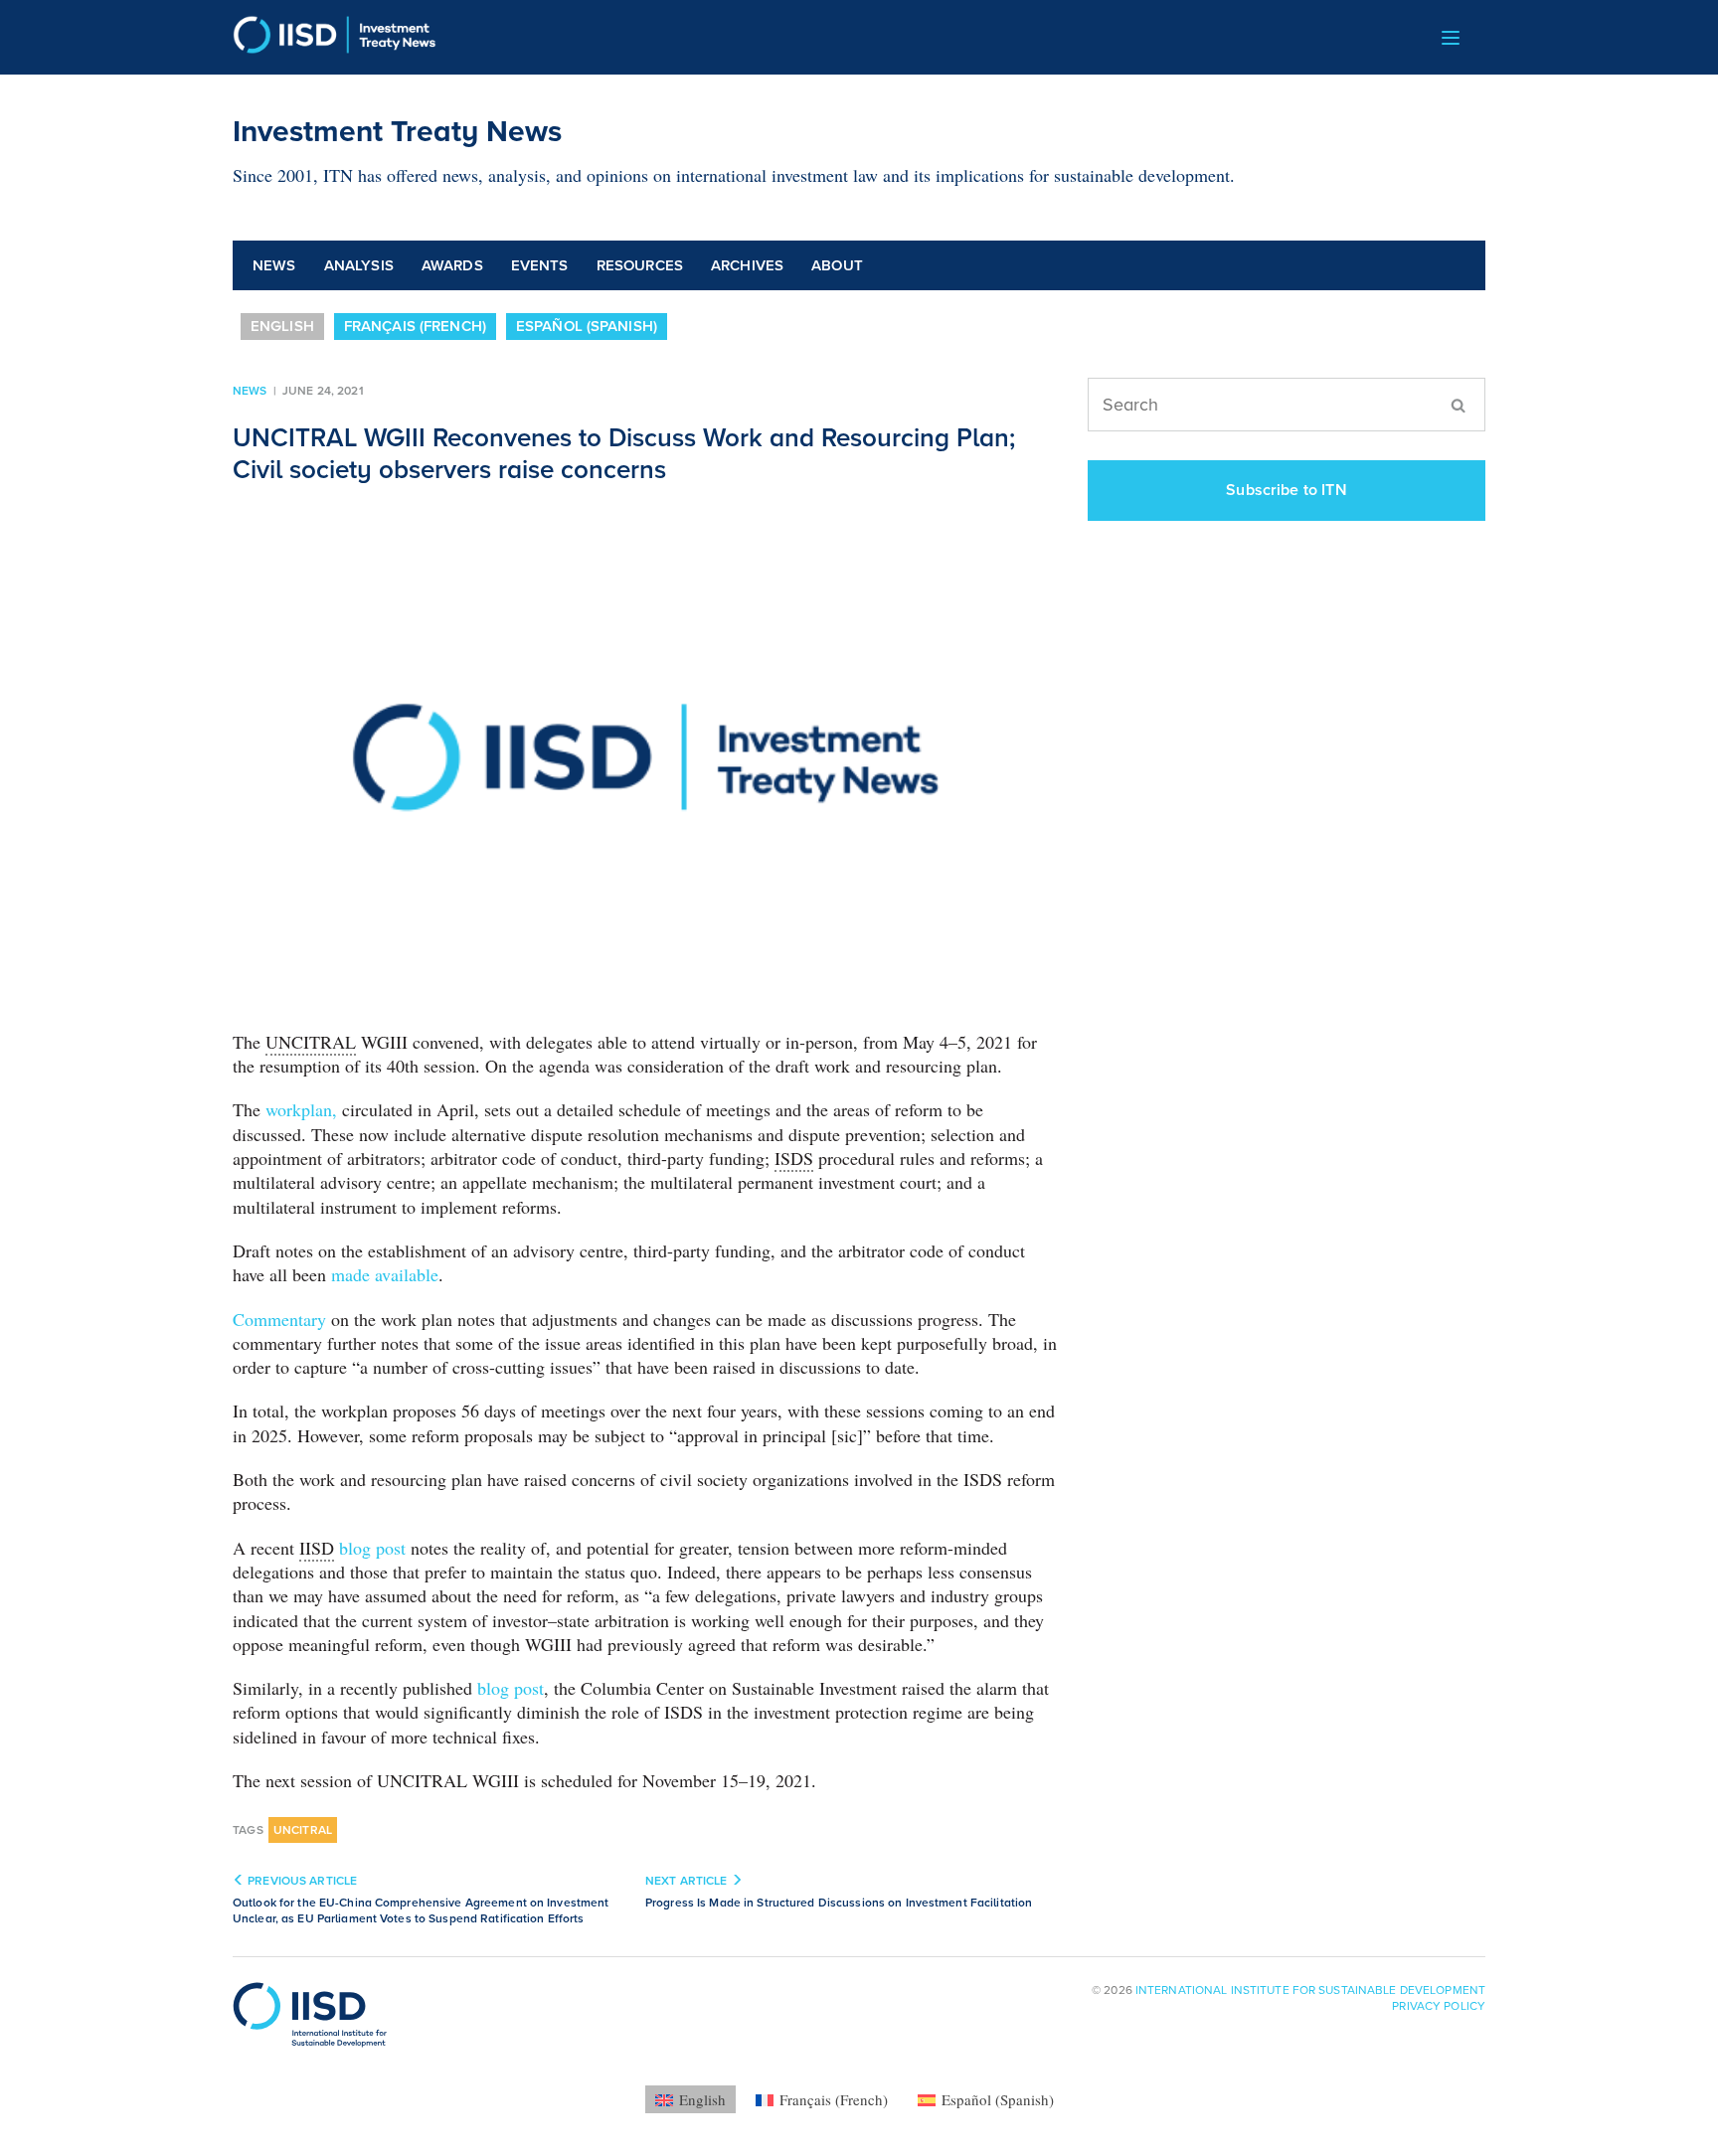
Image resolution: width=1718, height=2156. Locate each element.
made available (385, 1274)
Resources (640, 265)
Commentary (279, 1319)
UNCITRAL (303, 1830)
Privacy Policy (1439, 2006)
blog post (372, 1548)
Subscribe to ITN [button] (1287, 490)
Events (540, 265)
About (837, 265)
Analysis (359, 265)
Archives (747, 265)
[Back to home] (335, 37)
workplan (299, 1109)
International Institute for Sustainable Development (1310, 1990)
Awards (452, 265)
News (274, 265)
